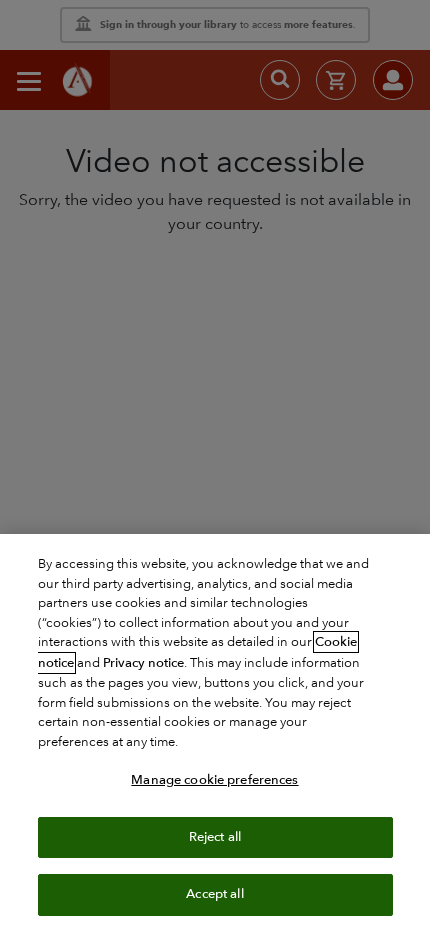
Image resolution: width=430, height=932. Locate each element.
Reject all (215, 837)
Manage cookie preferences (214, 780)
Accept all (214, 894)
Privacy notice (143, 663)
